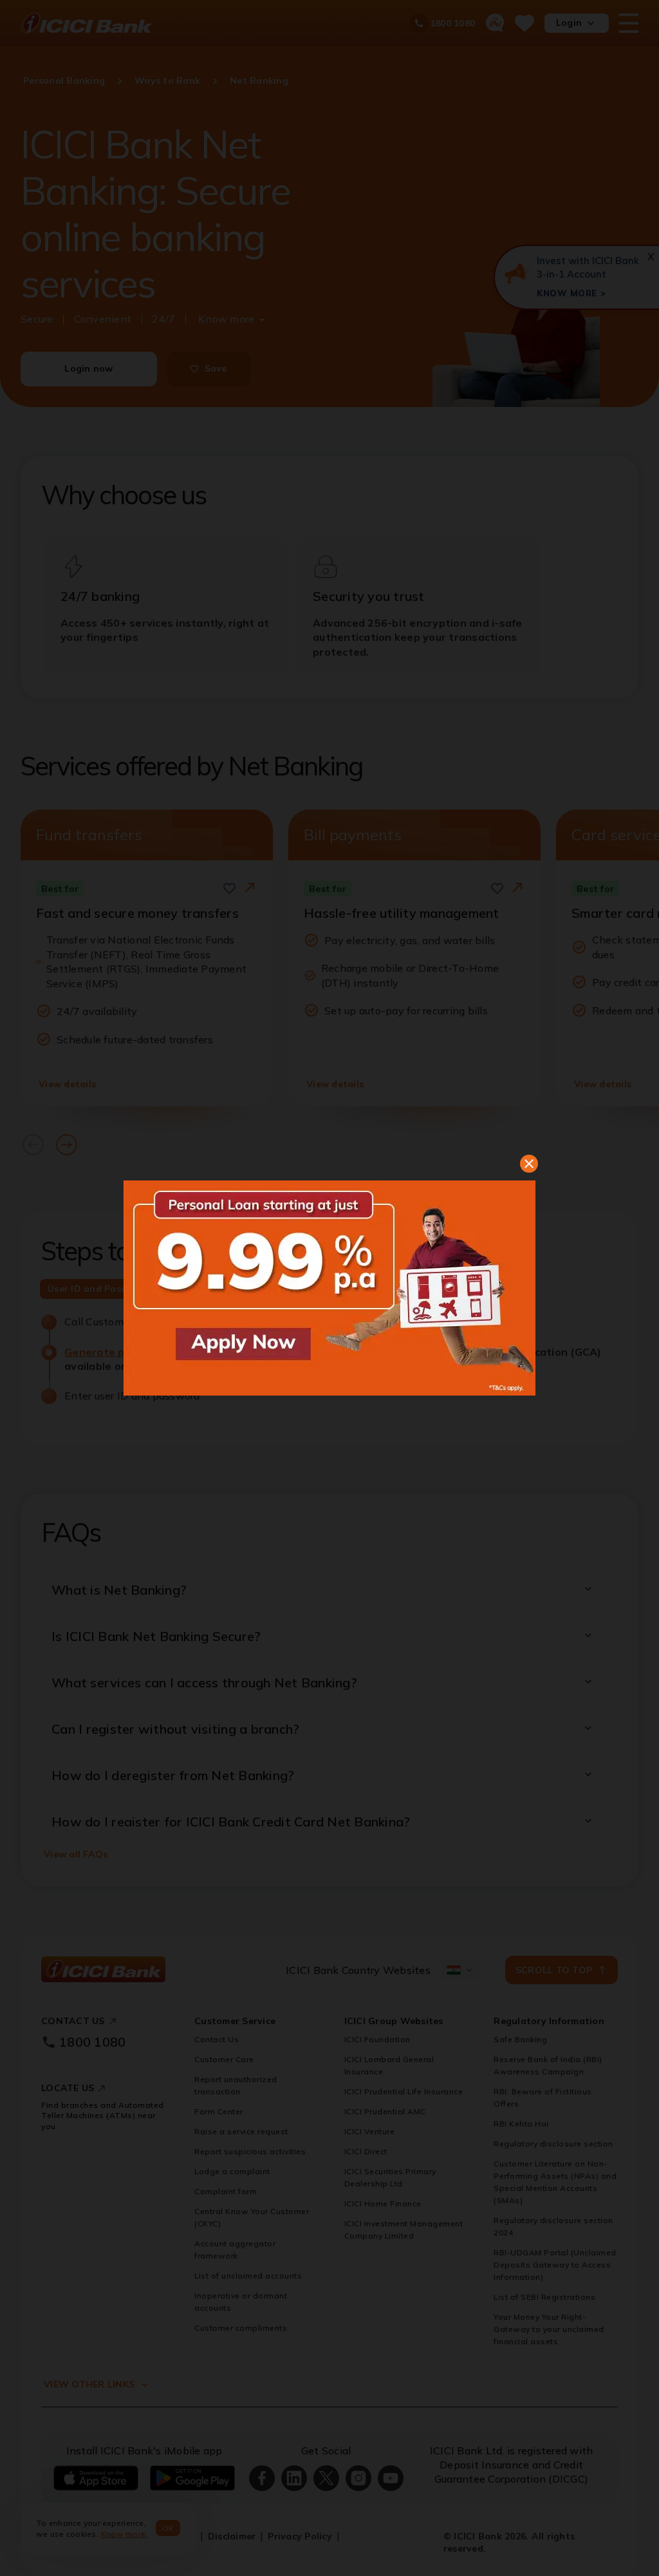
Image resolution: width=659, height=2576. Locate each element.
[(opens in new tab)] (329, 1288)
